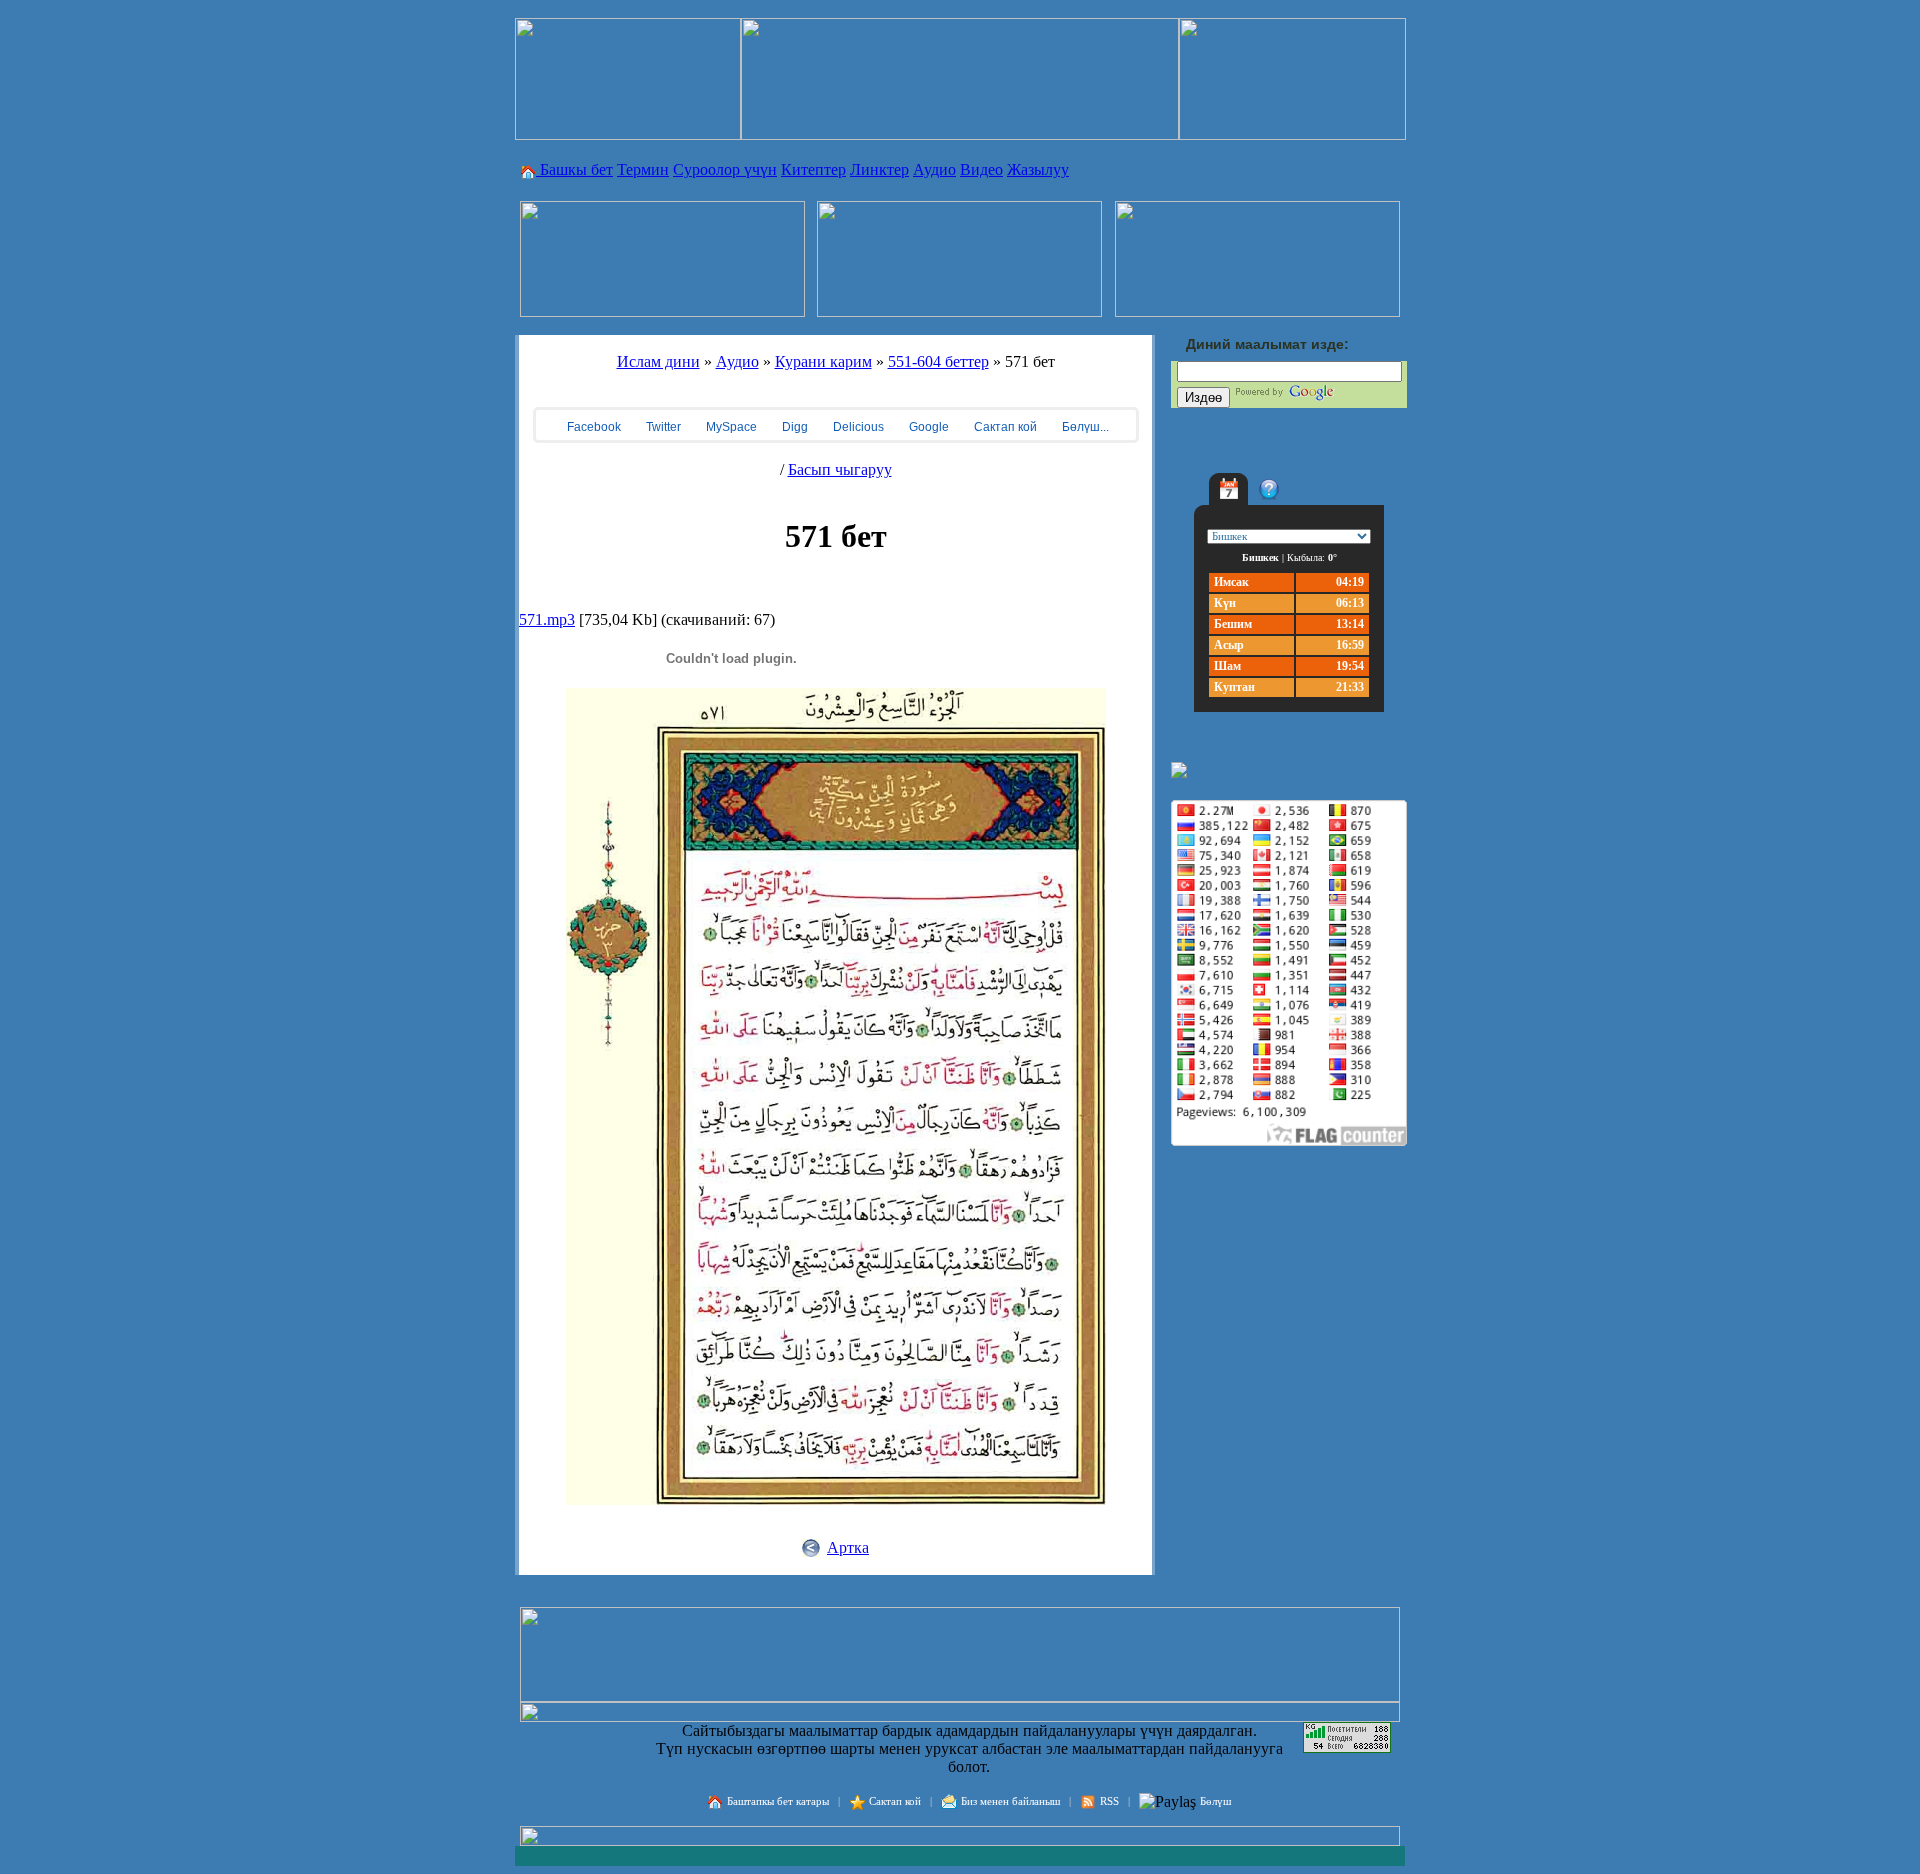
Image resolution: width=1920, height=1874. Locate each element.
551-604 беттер (938, 361)
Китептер (813, 169)
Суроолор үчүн (725, 169)
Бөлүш (1215, 1801)
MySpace (730, 427)
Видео (981, 169)
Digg (793, 427)
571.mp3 (547, 619)
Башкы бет (574, 169)
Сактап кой (1004, 427)
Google (927, 427)
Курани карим (823, 361)
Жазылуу (1038, 169)
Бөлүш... (1084, 427)
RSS (1109, 1801)
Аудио (934, 169)
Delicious (857, 427)
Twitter (662, 427)
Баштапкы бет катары (778, 1801)
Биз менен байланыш (1010, 1801)
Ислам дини (658, 361)
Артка (848, 1547)
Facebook (592, 427)
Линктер (879, 169)
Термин (643, 169)
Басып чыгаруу (840, 469)
